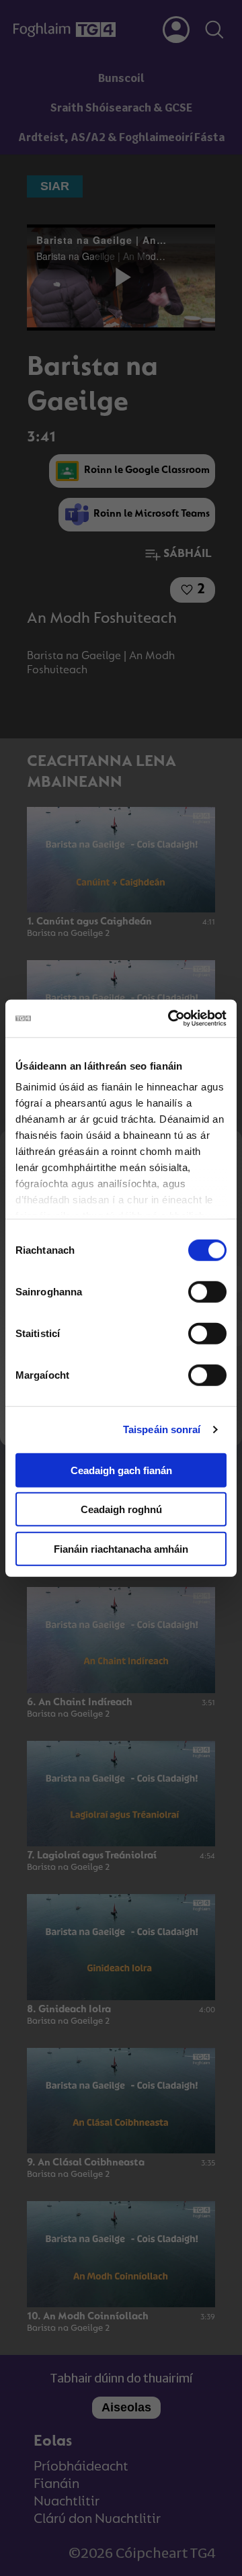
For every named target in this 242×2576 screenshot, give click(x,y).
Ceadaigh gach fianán (121, 1470)
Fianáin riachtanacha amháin (121, 1548)
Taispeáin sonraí (162, 1429)
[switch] (207, 1291)
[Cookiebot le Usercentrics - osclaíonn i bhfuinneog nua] (171, 1019)
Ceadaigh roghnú (121, 1509)
